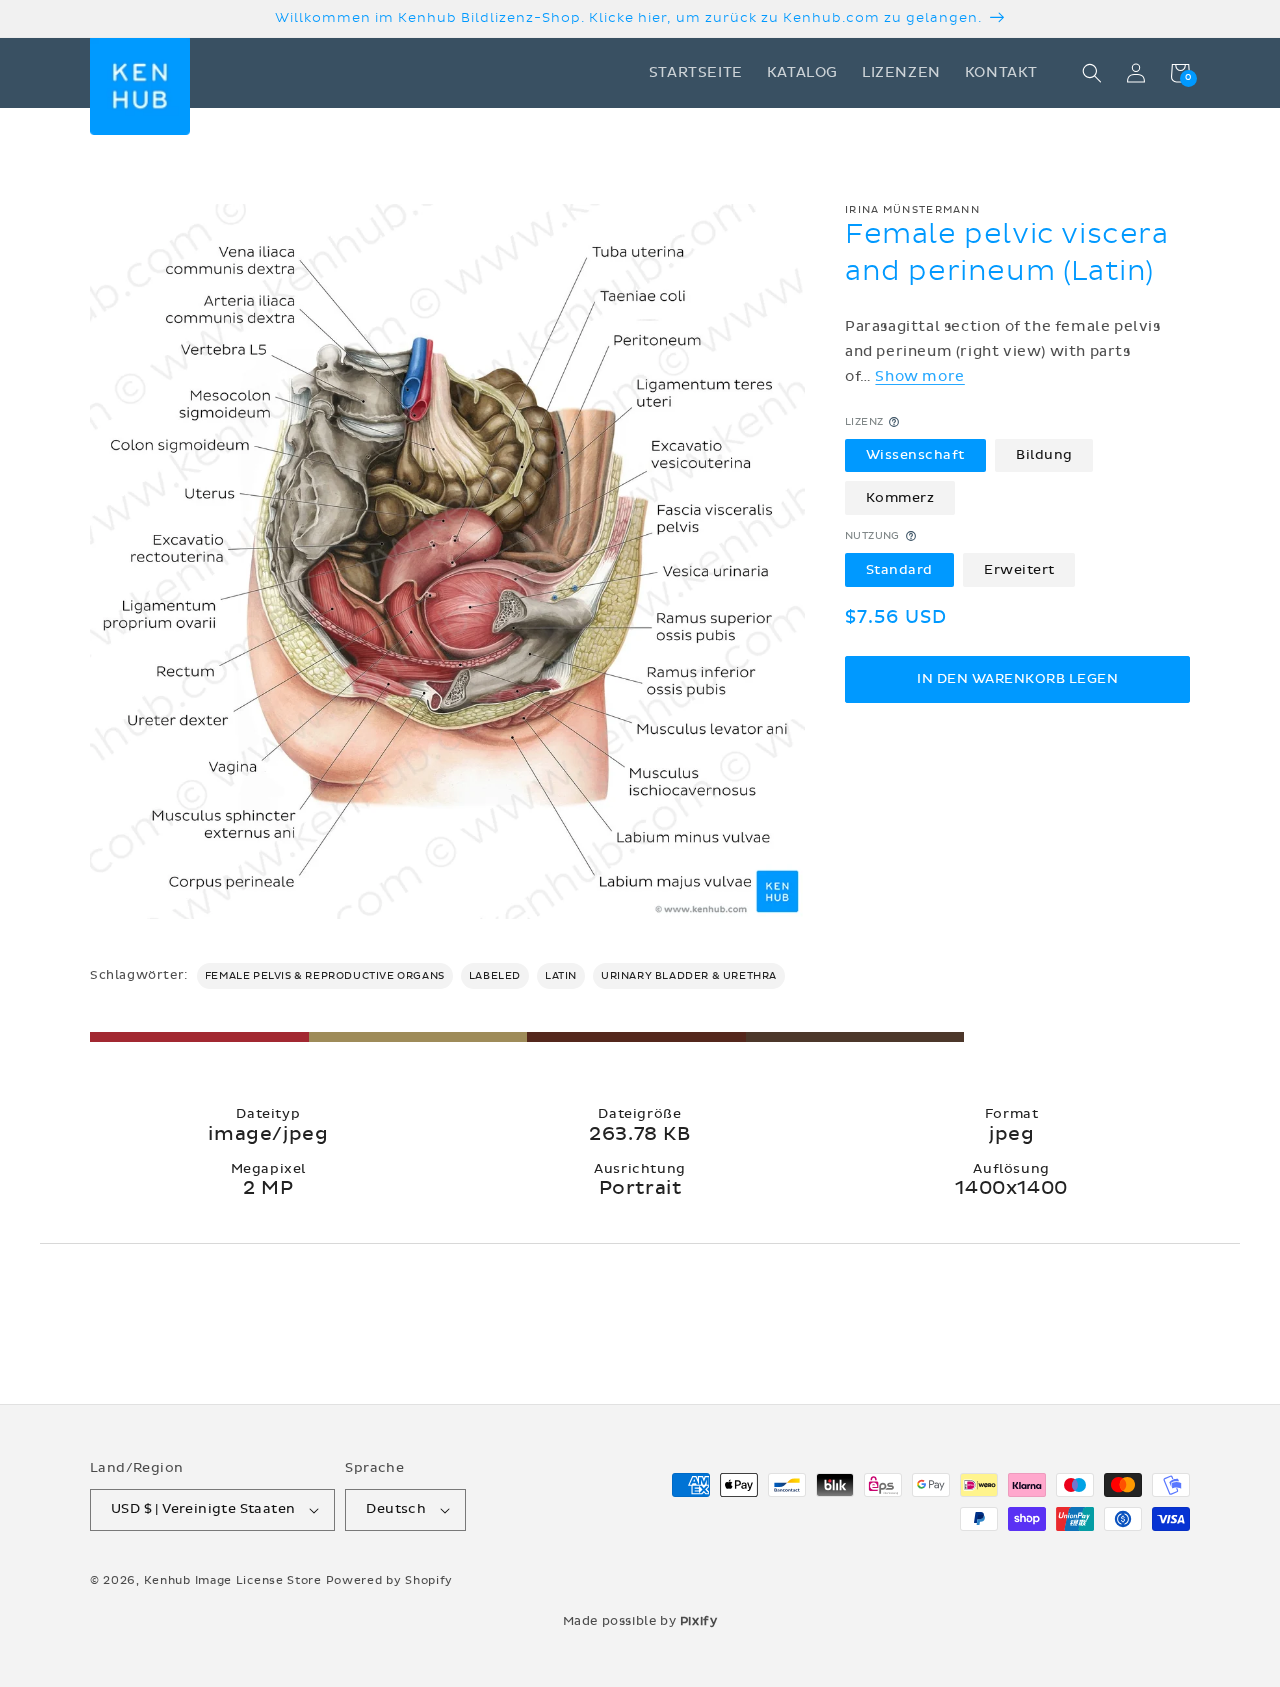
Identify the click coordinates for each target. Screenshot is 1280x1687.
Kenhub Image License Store (233, 1580)
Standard (899, 569)
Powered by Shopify (390, 1580)
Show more (919, 376)
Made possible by (640, 1621)
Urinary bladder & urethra (689, 976)
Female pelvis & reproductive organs (325, 976)
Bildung (1044, 455)
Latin (561, 976)
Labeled (495, 976)
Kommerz (900, 497)
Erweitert (1019, 569)
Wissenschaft (915, 455)
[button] (1092, 73)
